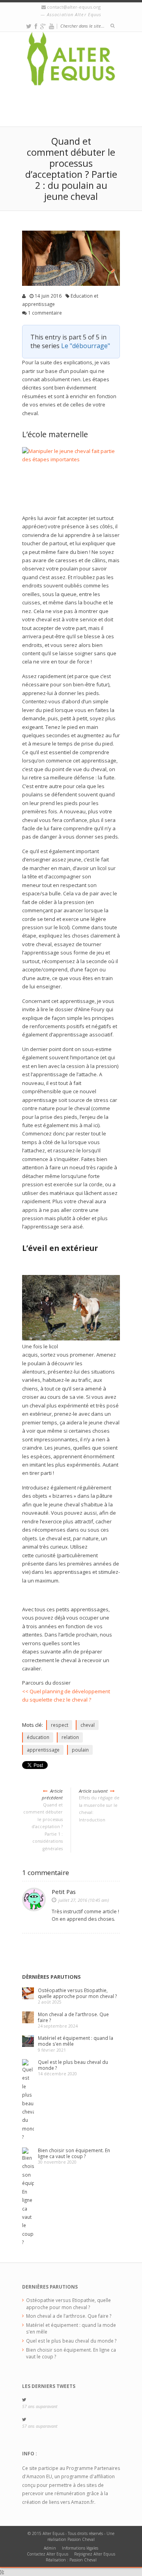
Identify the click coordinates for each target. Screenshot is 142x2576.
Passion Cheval (81, 2539)
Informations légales (80, 2548)
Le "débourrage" (86, 346)
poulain (80, 1750)
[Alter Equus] (71, 63)
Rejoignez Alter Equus (95, 2554)
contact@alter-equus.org (74, 7)
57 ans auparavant (40, 2406)
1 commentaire (45, 313)
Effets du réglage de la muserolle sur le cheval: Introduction (99, 1805)
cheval (88, 1725)
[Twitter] (29, 26)
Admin (50, 2548)
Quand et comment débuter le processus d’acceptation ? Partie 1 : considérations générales (43, 1820)
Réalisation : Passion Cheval (71, 2560)
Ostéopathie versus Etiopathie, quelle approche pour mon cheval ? (77, 1993)
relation (70, 1737)
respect (60, 1725)
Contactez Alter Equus (48, 2554)
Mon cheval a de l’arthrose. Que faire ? (73, 2017)
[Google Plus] (43, 26)
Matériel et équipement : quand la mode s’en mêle (76, 2041)
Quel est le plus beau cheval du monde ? (73, 2065)
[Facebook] (36, 26)
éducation (38, 1737)
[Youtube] (51, 26)
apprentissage (43, 1750)
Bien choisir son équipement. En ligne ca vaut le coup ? (74, 2153)
